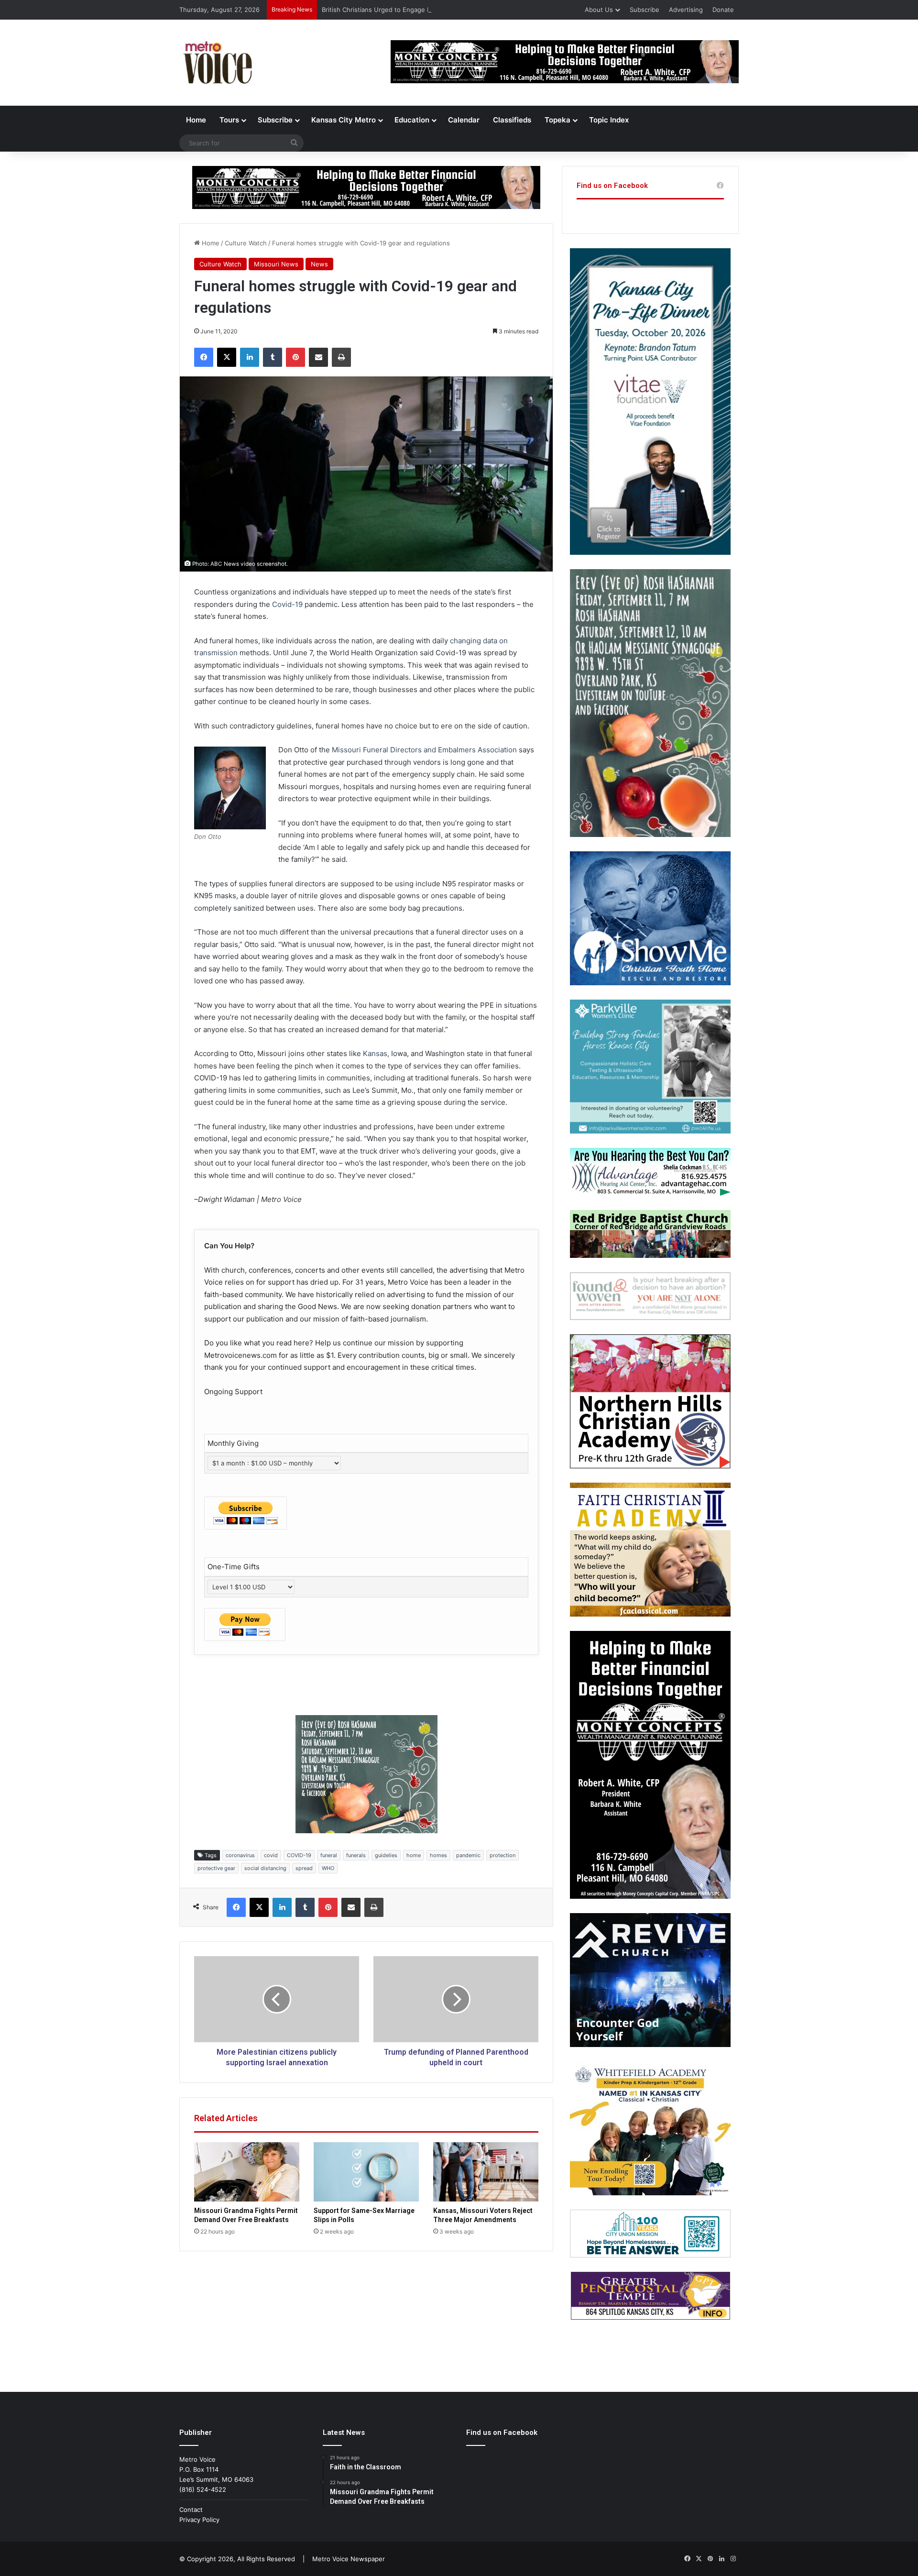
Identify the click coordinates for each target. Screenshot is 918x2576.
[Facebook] (204, 357)
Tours (229, 120)
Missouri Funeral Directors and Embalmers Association (424, 750)
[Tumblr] (273, 357)
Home (196, 120)
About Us (599, 10)
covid (271, 1855)
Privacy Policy (199, 2520)
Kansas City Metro (344, 120)
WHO (328, 1868)
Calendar (464, 120)
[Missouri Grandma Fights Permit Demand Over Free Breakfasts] (247, 2172)
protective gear (216, 1868)
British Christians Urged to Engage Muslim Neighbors (401, 10)
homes (438, 1855)
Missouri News (276, 264)
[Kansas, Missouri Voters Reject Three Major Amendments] (486, 2172)
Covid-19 (287, 604)
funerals (356, 1855)
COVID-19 (299, 1855)
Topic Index (609, 120)
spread (304, 1868)
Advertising (686, 10)
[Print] (341, 357)
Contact (191, 2510)
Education (412, 120)
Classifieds (512, 120)
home (414, 1855)
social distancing (265, 1868)
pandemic (468, 1855)
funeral (329, 1855)
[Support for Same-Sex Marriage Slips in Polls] (366, 2172)
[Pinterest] (295, 357)
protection (503, 1855)
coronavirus (240, 1855)
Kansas (375, 1053)
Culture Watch (246, 243)
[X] (227, 357)
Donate (723, 10)
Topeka (557, 120)
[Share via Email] (318, 357)
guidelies (386, 1855)
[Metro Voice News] (217, 63)
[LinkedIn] (250, 357)
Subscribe (645, 10)
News (319, 264)
